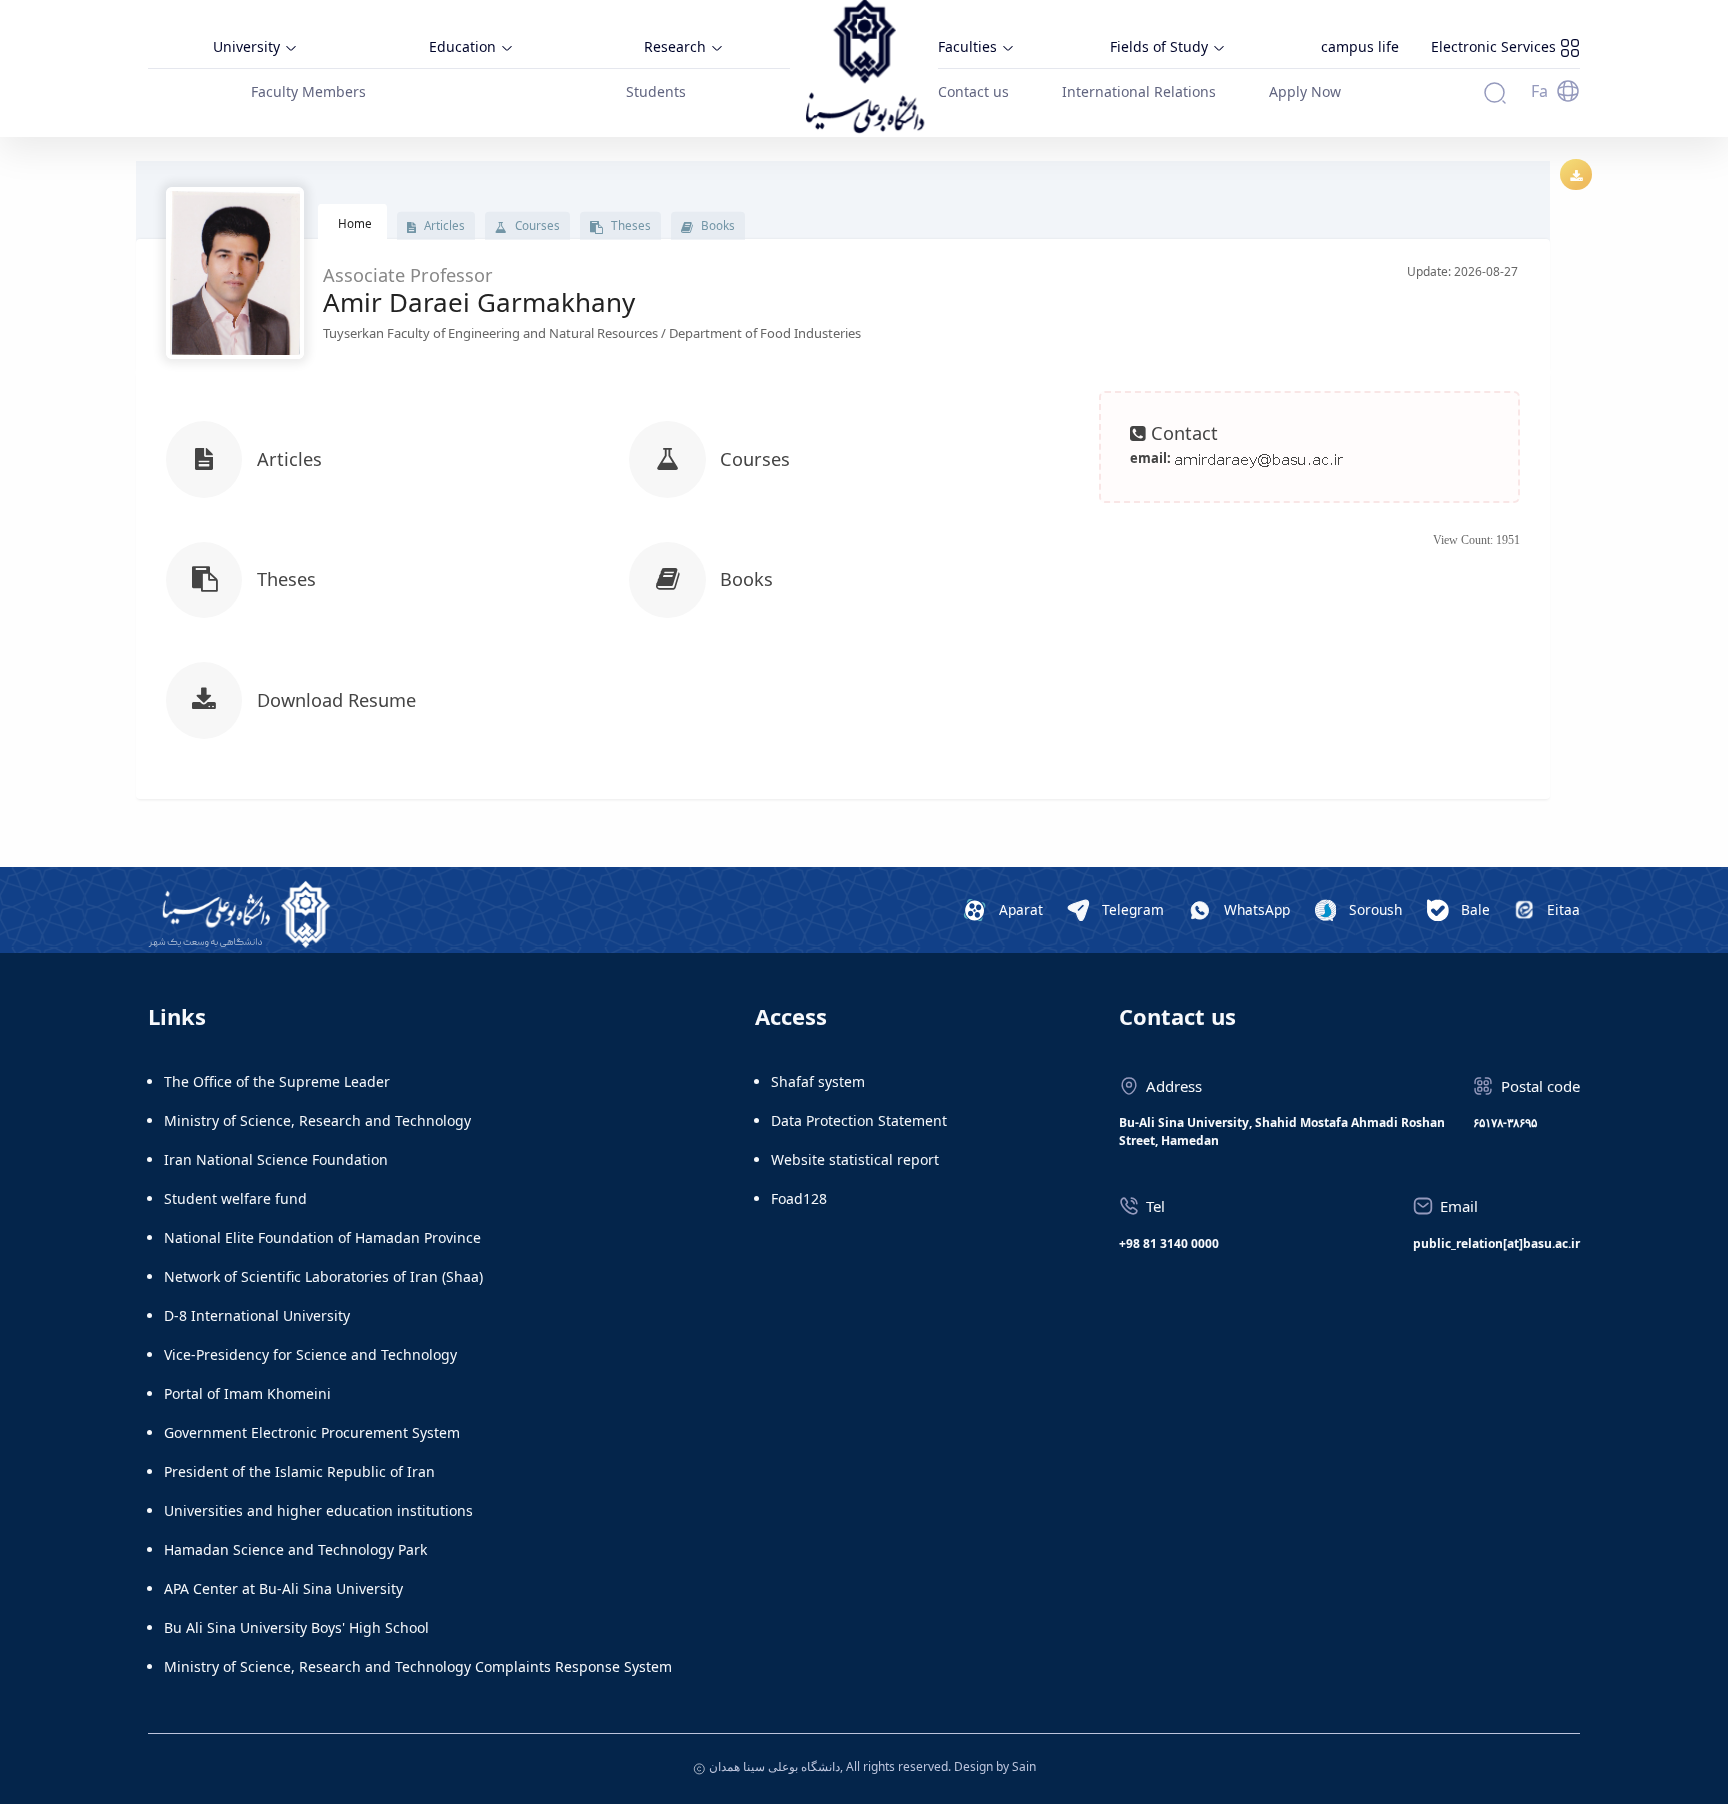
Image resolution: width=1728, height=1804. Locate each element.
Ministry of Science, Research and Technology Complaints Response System (418, 1666)
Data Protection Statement (859, 1120)
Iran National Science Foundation (276, 1159)
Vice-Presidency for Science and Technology (310, 1354)
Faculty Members (308, 91)
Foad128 (799, 1198)
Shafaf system (818, 1081)
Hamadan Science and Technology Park (295, 1549)
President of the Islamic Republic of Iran (299, 1471)
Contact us (973, 91)
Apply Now (1305, 91)
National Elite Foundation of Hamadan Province (322, 1237)
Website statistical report (855, 1159)
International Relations (1139, 91)
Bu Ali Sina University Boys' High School (296, 1627)
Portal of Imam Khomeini (247, 1393)
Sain (1024, 1766)
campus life (1360, 46)
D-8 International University (257, 1315)
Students (656, 91)
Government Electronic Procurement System (312, 1432)
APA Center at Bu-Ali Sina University (283, 1588)
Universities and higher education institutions (318, 1510)
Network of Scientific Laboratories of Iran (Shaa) (323, 1276)
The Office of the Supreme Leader (277, 1081)
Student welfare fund (235, 1198)
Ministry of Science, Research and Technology (317, 1120)
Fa (1539, 91)
